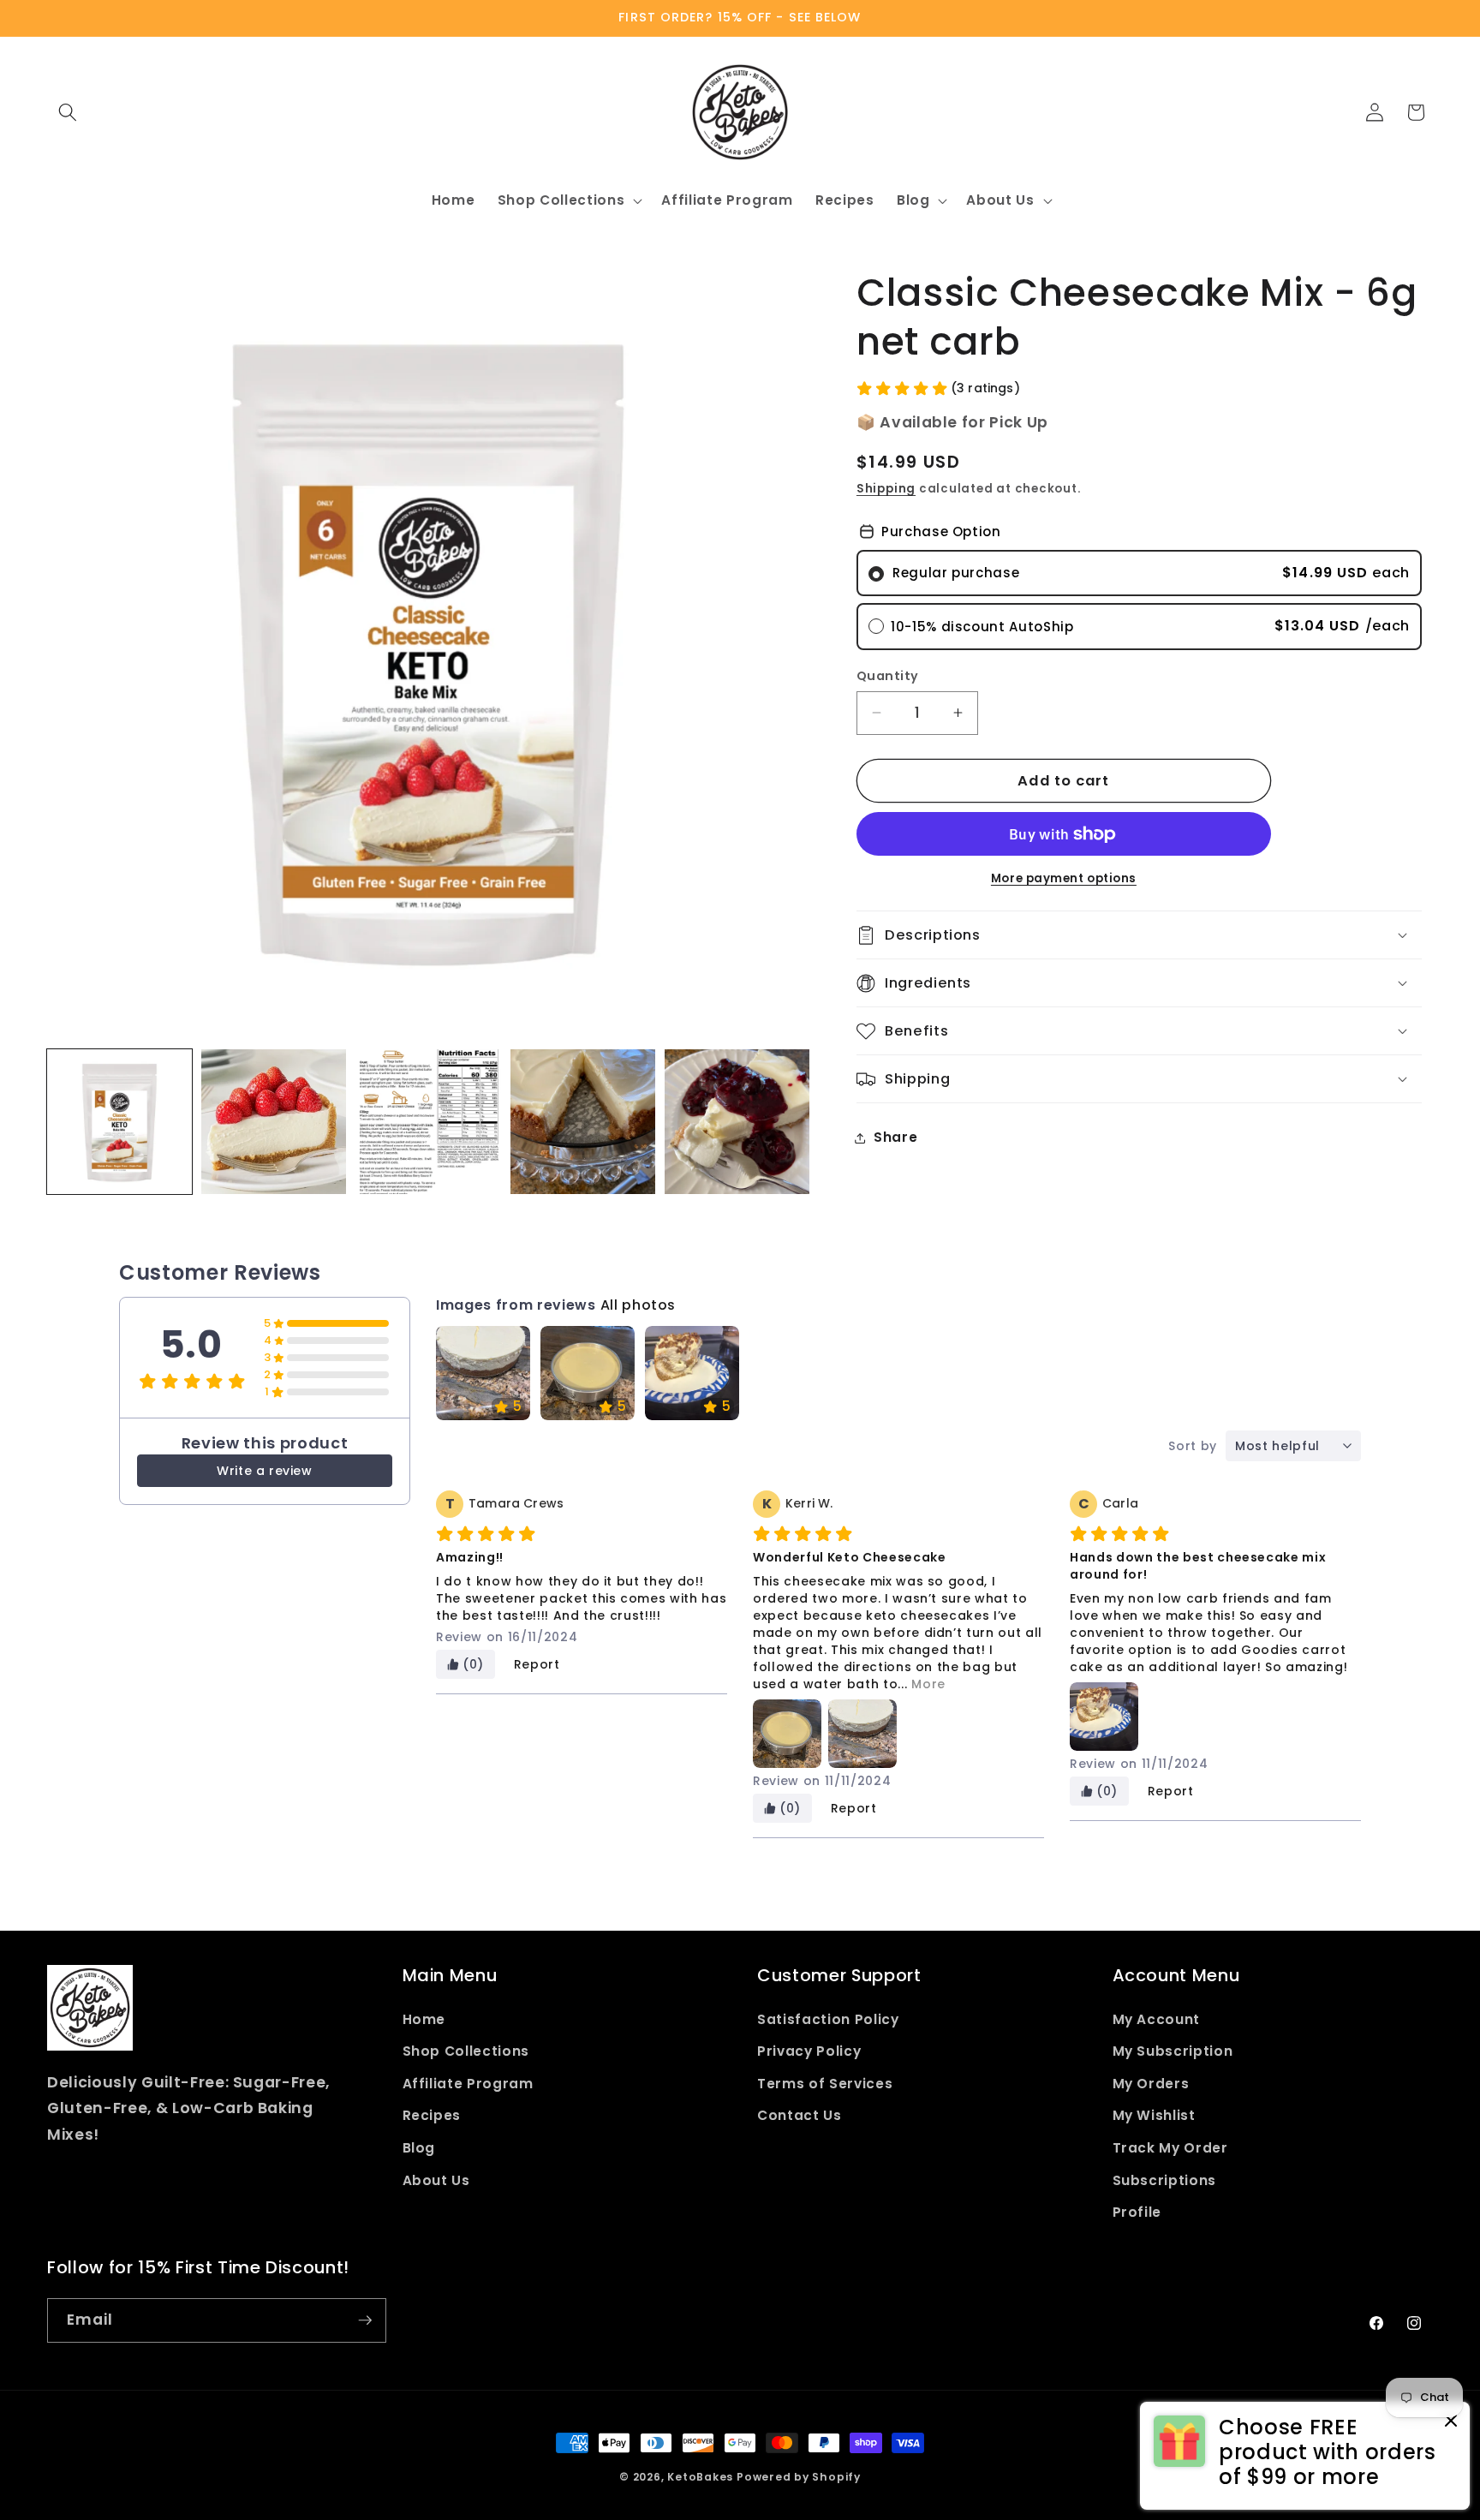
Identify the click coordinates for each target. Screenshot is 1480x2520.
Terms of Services (825, 2084)
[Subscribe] (365, 2320)
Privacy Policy (809, 2051)
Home (424, 2019)
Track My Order (1170, 2148)
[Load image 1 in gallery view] (119, 1122)
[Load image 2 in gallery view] (274, 1122)
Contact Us (800, 2115)
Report (537, 1664)
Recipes (432, 2115)
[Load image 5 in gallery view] (737, 1122)
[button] (68, 112)
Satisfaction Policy (828, 2019)
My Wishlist (1154, 2115)
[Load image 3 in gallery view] (428, 1122)
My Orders (1151, 2084)
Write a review (264, 1471)
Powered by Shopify (799, 2477)
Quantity (888, 676)
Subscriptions (1165, 2180)
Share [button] (895, 1138)
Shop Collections (466, 2051)
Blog (419, 2148)
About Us (436, 2180)
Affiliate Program (468, 2084)
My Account (1157, 2019)
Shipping (886, 489)
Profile (1137, 2212)
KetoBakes (700, 2477)
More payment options (1064, 878)
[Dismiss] (1451, 2422)
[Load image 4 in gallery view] (583, 1122)
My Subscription (1173, 2051)
